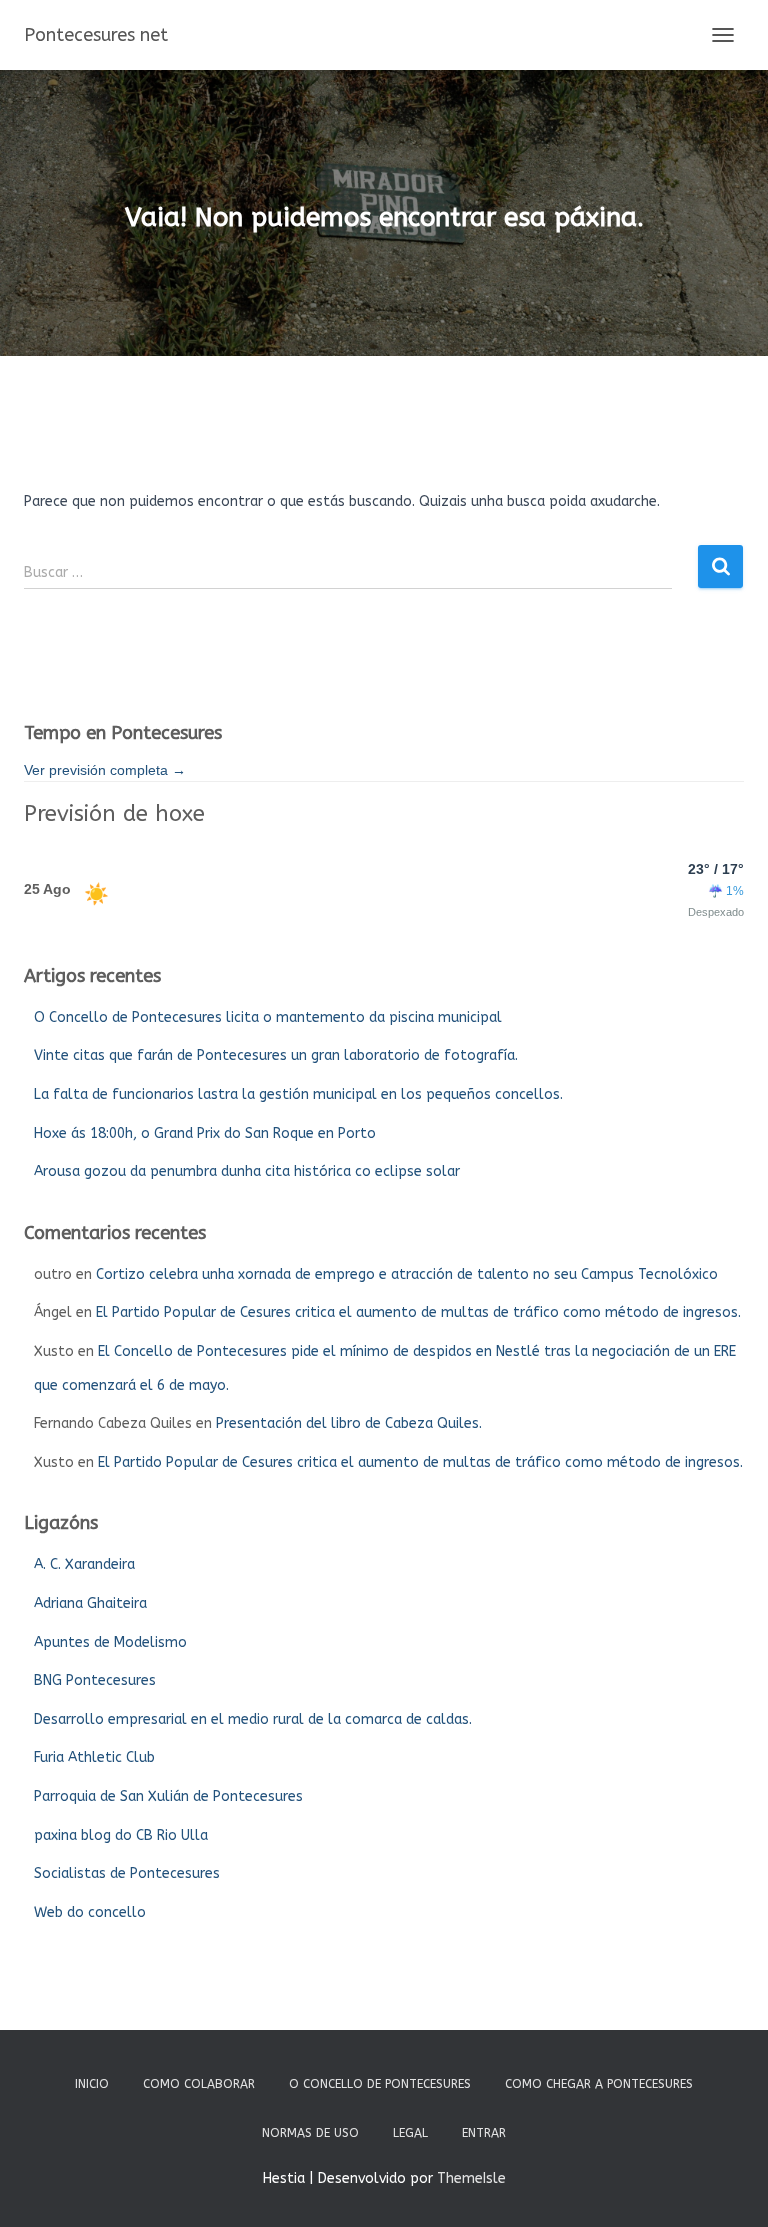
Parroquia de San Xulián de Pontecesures (168, 1796)
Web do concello (90, 1912)
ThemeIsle (471, 2178)
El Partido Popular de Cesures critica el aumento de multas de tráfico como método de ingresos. (418, 1312)
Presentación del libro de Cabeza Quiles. (349, 1423)
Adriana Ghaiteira (90, 1603)
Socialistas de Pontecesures (127, 1873)
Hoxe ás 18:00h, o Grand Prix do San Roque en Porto (205, 1133)
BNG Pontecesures (95, 1680)
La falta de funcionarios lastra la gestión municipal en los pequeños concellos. (298, 1094)
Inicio (92, 2084)
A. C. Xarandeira (84, 1564)
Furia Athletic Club (94, 1757)
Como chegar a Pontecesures (599, 2084)
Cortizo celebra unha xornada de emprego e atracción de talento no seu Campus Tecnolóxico (407, 1274)
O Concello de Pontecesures (380, 2084)
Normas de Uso (310, 2133)
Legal (410, 2133)
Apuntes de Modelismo (110, 1642)
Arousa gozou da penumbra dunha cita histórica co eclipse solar (247, 1171)
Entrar (484, 2133)
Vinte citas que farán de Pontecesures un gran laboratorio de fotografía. (276, 1055)
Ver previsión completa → (105, 770)
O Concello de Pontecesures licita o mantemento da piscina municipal (268, 1017)
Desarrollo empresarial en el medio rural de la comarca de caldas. (253, 1719)
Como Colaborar (199, 2084)
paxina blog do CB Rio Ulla (121, 1835)
